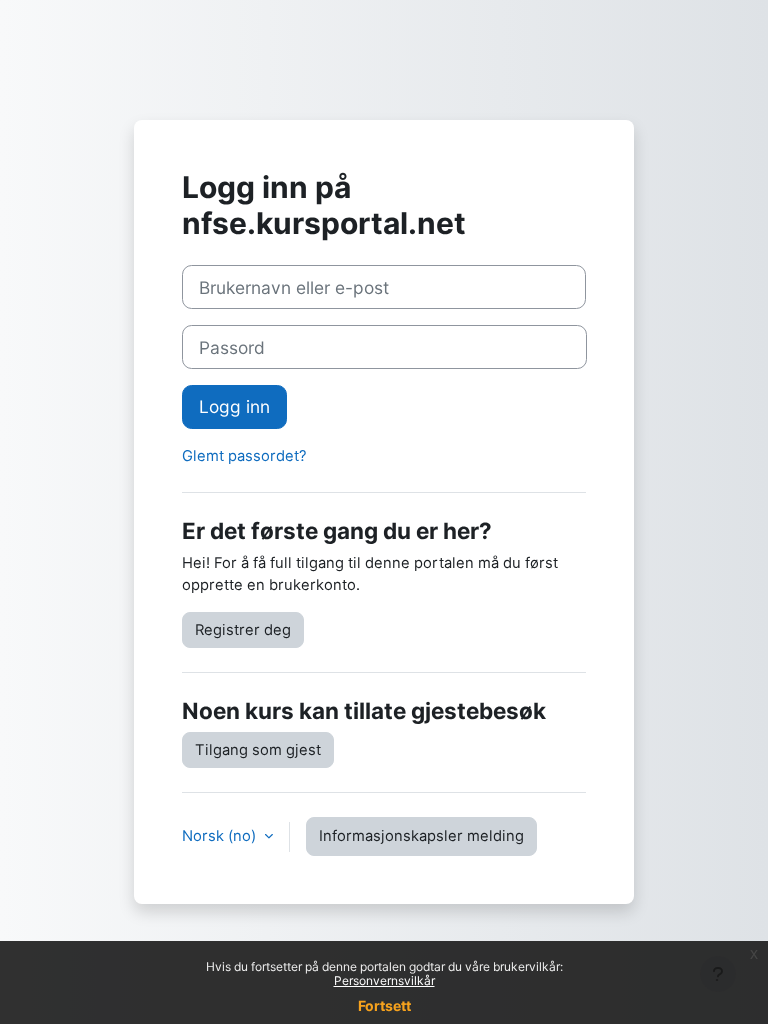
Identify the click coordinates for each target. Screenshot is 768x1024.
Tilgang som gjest (258, 750)
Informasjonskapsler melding (421, 836)
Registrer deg (243, 630)
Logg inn (234, 406)
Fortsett (384, 1005)
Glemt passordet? (244, 456)
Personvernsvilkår (384, 980)
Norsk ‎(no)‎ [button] (221, 836)
